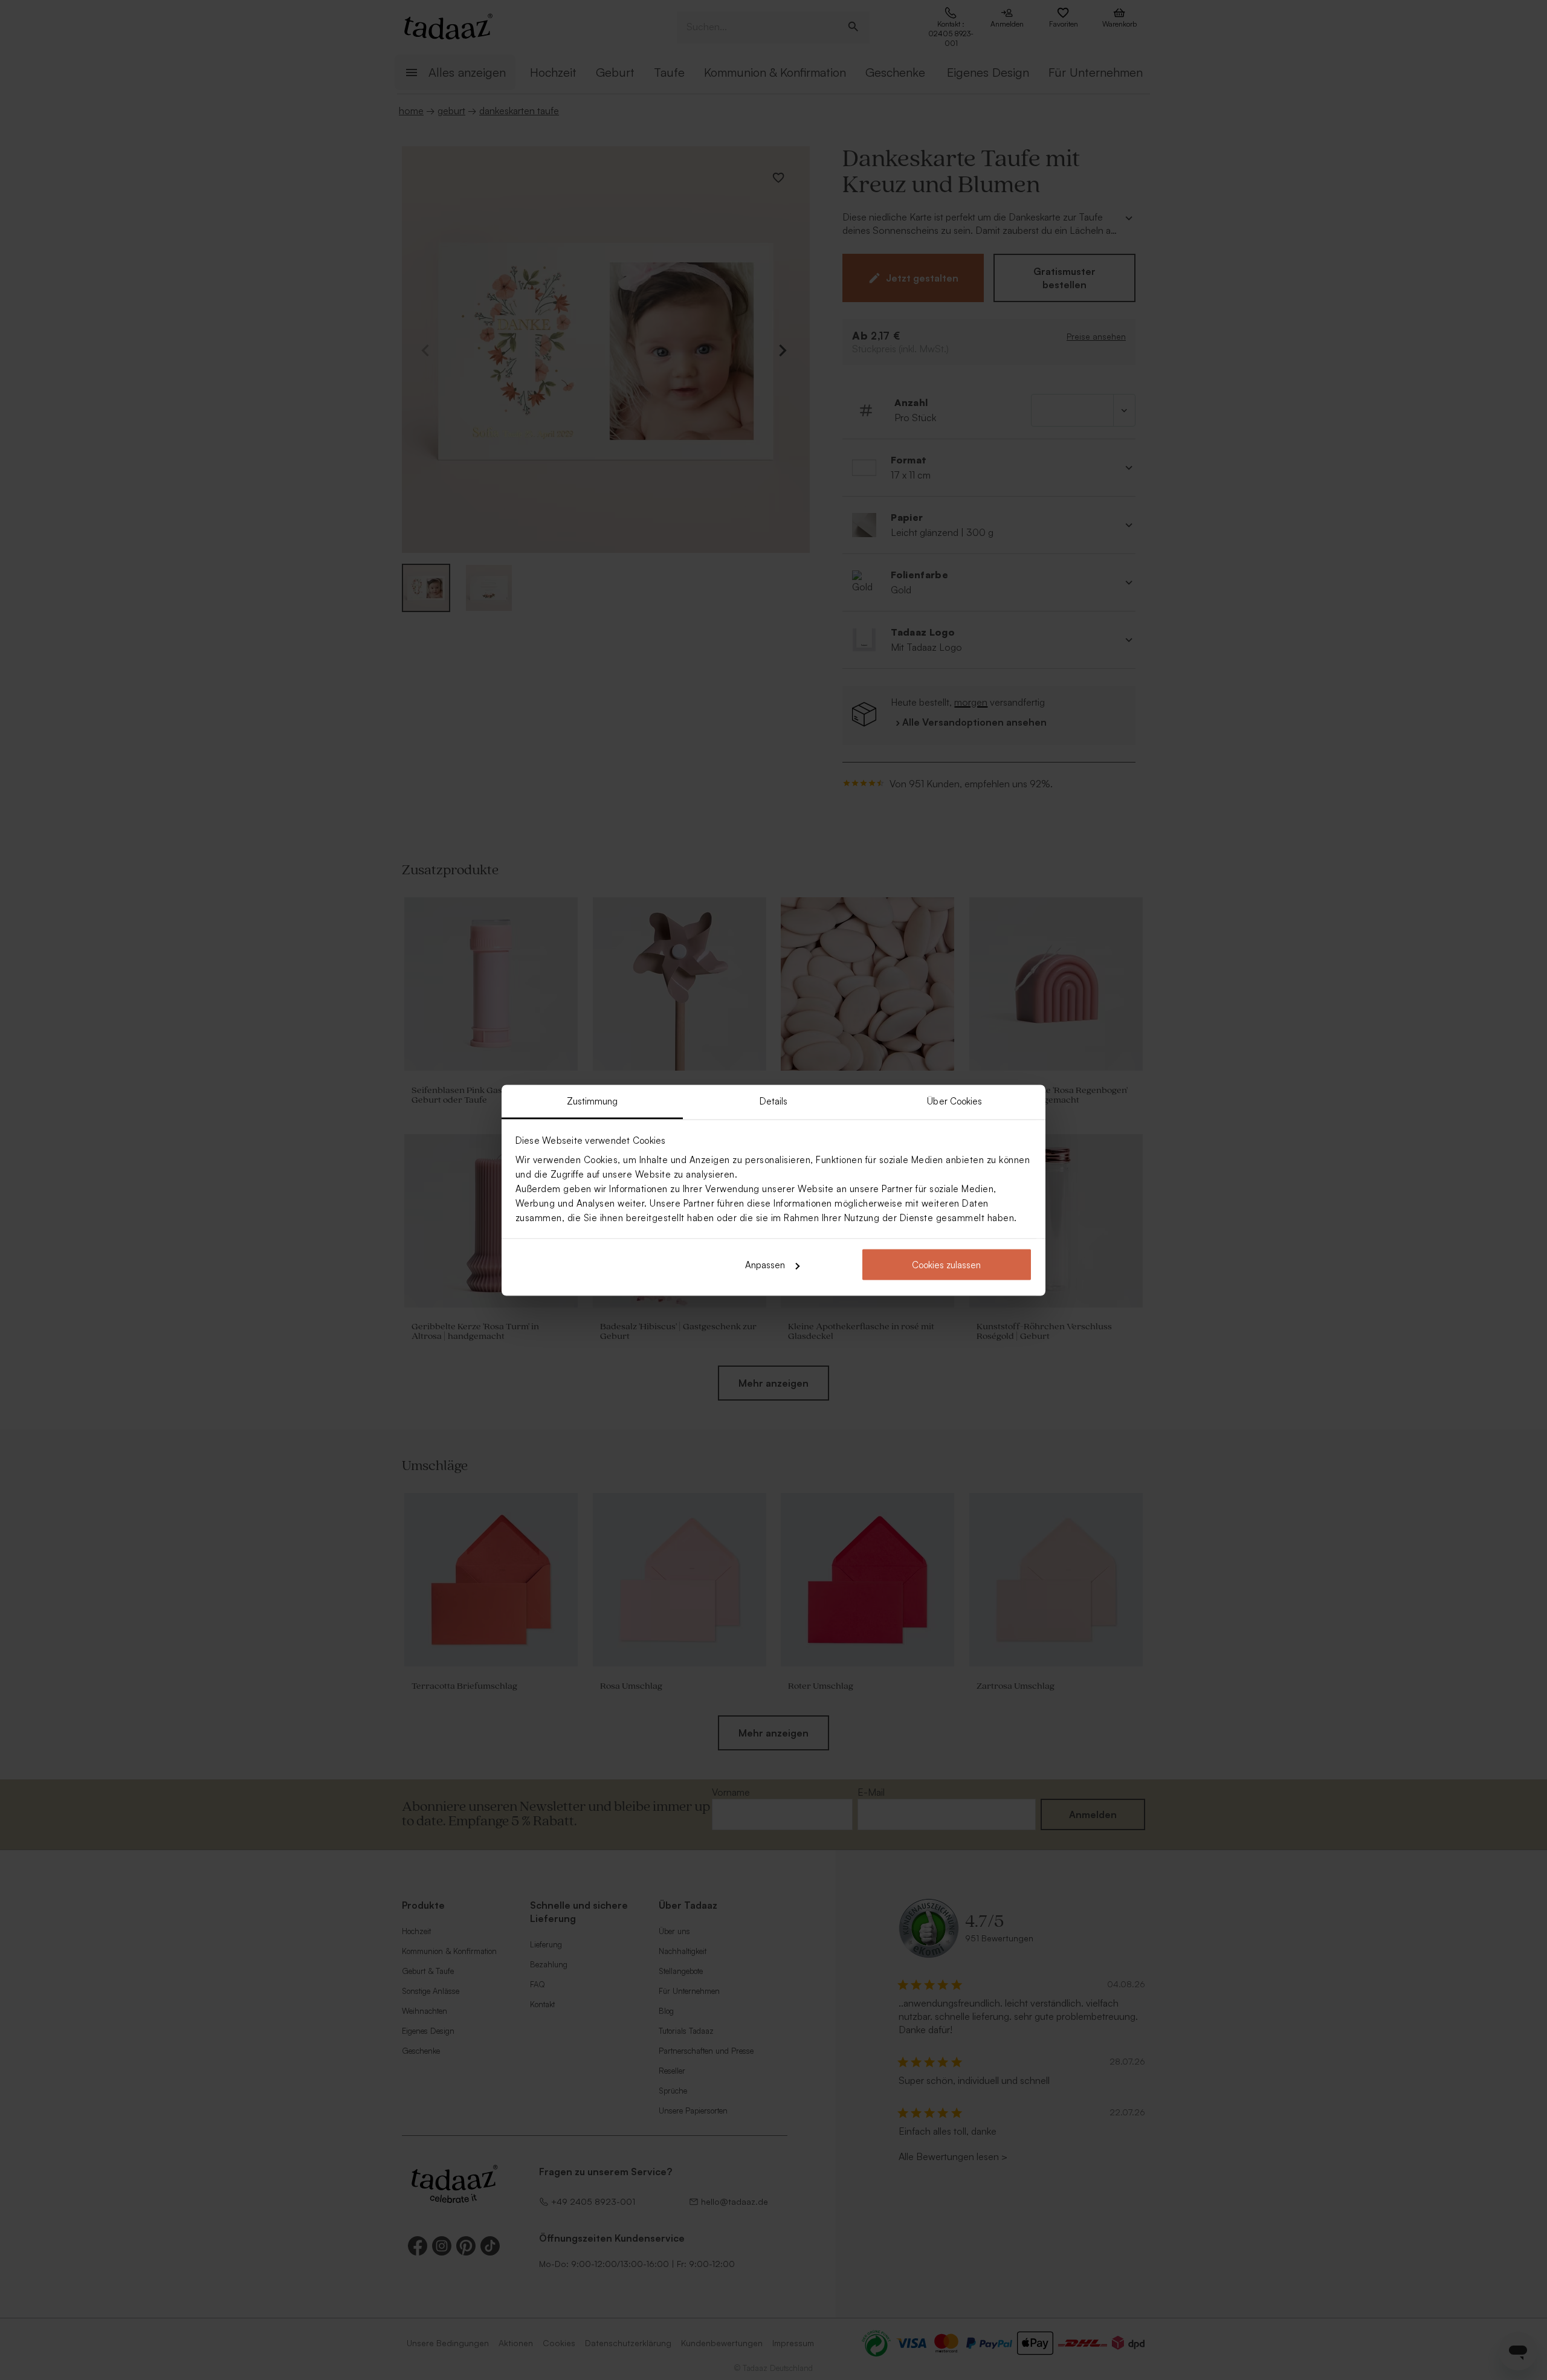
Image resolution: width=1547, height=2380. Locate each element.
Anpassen (765, 1265)
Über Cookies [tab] (954, 1101)
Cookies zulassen (946, 1265)
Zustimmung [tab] (593, 1101)
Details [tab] (774, 1101)
